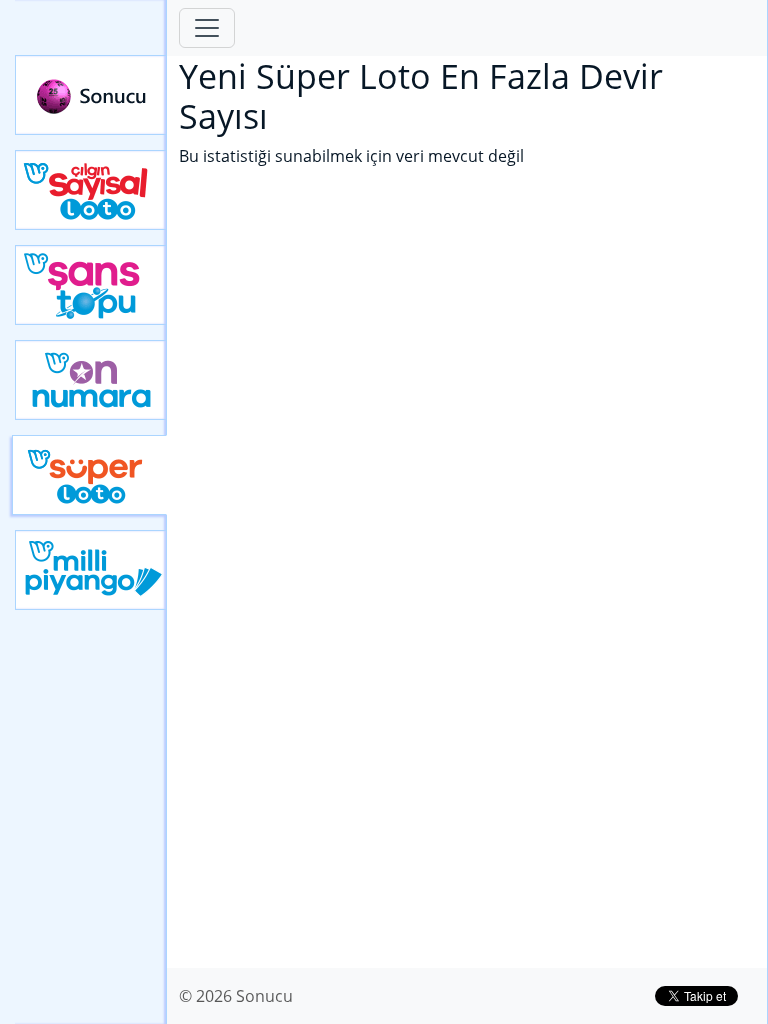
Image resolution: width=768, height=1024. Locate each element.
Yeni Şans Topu (91, 285)
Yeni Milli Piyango (91, 570)
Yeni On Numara (91, 380)
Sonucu (91, 95)
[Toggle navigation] (207, 28)
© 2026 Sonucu (236, 996)
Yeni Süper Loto (89, 475)
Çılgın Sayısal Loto (91, 190)
